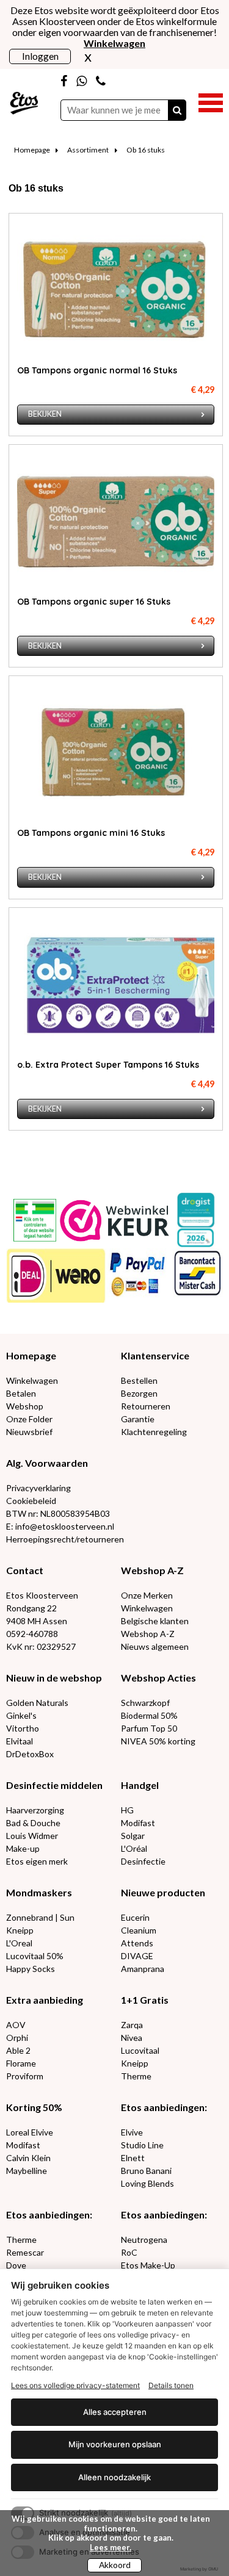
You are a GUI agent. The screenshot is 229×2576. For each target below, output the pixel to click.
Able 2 (18, 2050)
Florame (21, 2063)
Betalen (21, 1393)
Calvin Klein (28, 2158)
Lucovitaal (140, 2050)
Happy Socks (31, 1969)
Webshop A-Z (152, 1570)
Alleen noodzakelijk (114, 2477)
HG (127, 1810)
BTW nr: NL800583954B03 (58, 1513)
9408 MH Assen (37, 1621)
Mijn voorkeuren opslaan (115, 2444)
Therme (136, 2076)
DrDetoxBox (30, 1754)
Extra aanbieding (45, 2000)
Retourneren (146, 1406)
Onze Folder (29, 1419)
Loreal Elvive (30, 2132)
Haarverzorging (35, 1810)
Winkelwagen (32, 1380)
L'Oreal (19, 1943)
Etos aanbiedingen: (164, 2107)
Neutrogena (144, 2240)
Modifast (138, 1823)
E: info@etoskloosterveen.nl (60, 1526)
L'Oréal (134, 1848)
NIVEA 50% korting (158, 1741)
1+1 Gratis (145, 2000)
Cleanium (139, 1930)
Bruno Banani (146, 2171)
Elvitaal (20, 1741)
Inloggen (40, 56)
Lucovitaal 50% (35, 1956)
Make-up (23, 1848)
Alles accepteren (115, 2412)
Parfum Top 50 (149, 1728)
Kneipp (20, 1930)
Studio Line (142, 2145)
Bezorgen (139, 1393)
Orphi (17, 2038)
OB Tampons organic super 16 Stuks (94, 602)
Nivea (132, 2038)
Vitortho (23, 1728)
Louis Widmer (32, 1836)
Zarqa (132, 2025)
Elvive (132, 2132)
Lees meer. (111, 2547)
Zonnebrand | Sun (40, 1917)
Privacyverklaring (38, 1488)
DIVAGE (137, 1956)
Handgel (140, 1785)
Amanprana (143, 1969)
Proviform (25, 2076)
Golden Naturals (37, 1703)
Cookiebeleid (31, 1501)
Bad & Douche (33, 1823)
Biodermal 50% (149, 1715)
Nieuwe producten (163, 1892)
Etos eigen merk (37, 1861)
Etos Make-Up (148, 2265)
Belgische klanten (155, 1621)
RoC (129, 2252)
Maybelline (27, 2171)
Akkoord (115, 2565)
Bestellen (139, 1380)
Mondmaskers (39, 1892)
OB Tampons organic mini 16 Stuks (91, 833)
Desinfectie (143, 1861)
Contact (25, 1570)
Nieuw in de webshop (54, 1678)
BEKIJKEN (45, 414)
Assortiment (88, 150)
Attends (137, 1943)
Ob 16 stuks (146, 150)
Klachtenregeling (154, 1432)
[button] (211, 101)
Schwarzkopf (145, 1703)
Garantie (138, 1419)
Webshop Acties (158, 1678)
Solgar (133, 1836)
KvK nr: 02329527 (41, 1646)
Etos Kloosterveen (42, 1595)
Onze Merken (147, 1595)
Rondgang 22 (31, 1608)
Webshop (25, 1406)
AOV (16, 2025)
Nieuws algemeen (155, 1646)
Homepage (32, 150)
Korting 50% (34, 2107)
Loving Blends (147, 2183)
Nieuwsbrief (29, 1432)
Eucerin (135, 1917)
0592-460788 (32, 1634)
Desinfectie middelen (54, 1785)
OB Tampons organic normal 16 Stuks (97, 370)
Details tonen (171, 2385)
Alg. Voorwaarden (47, 1463)
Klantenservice (155, 1355)
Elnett (133, 2158)
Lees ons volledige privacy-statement (75, 2385)
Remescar (25, 2252)
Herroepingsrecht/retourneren (65, 1539)
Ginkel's (21, 1715)
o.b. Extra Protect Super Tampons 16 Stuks (108, 1065)
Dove (16, 2265)
